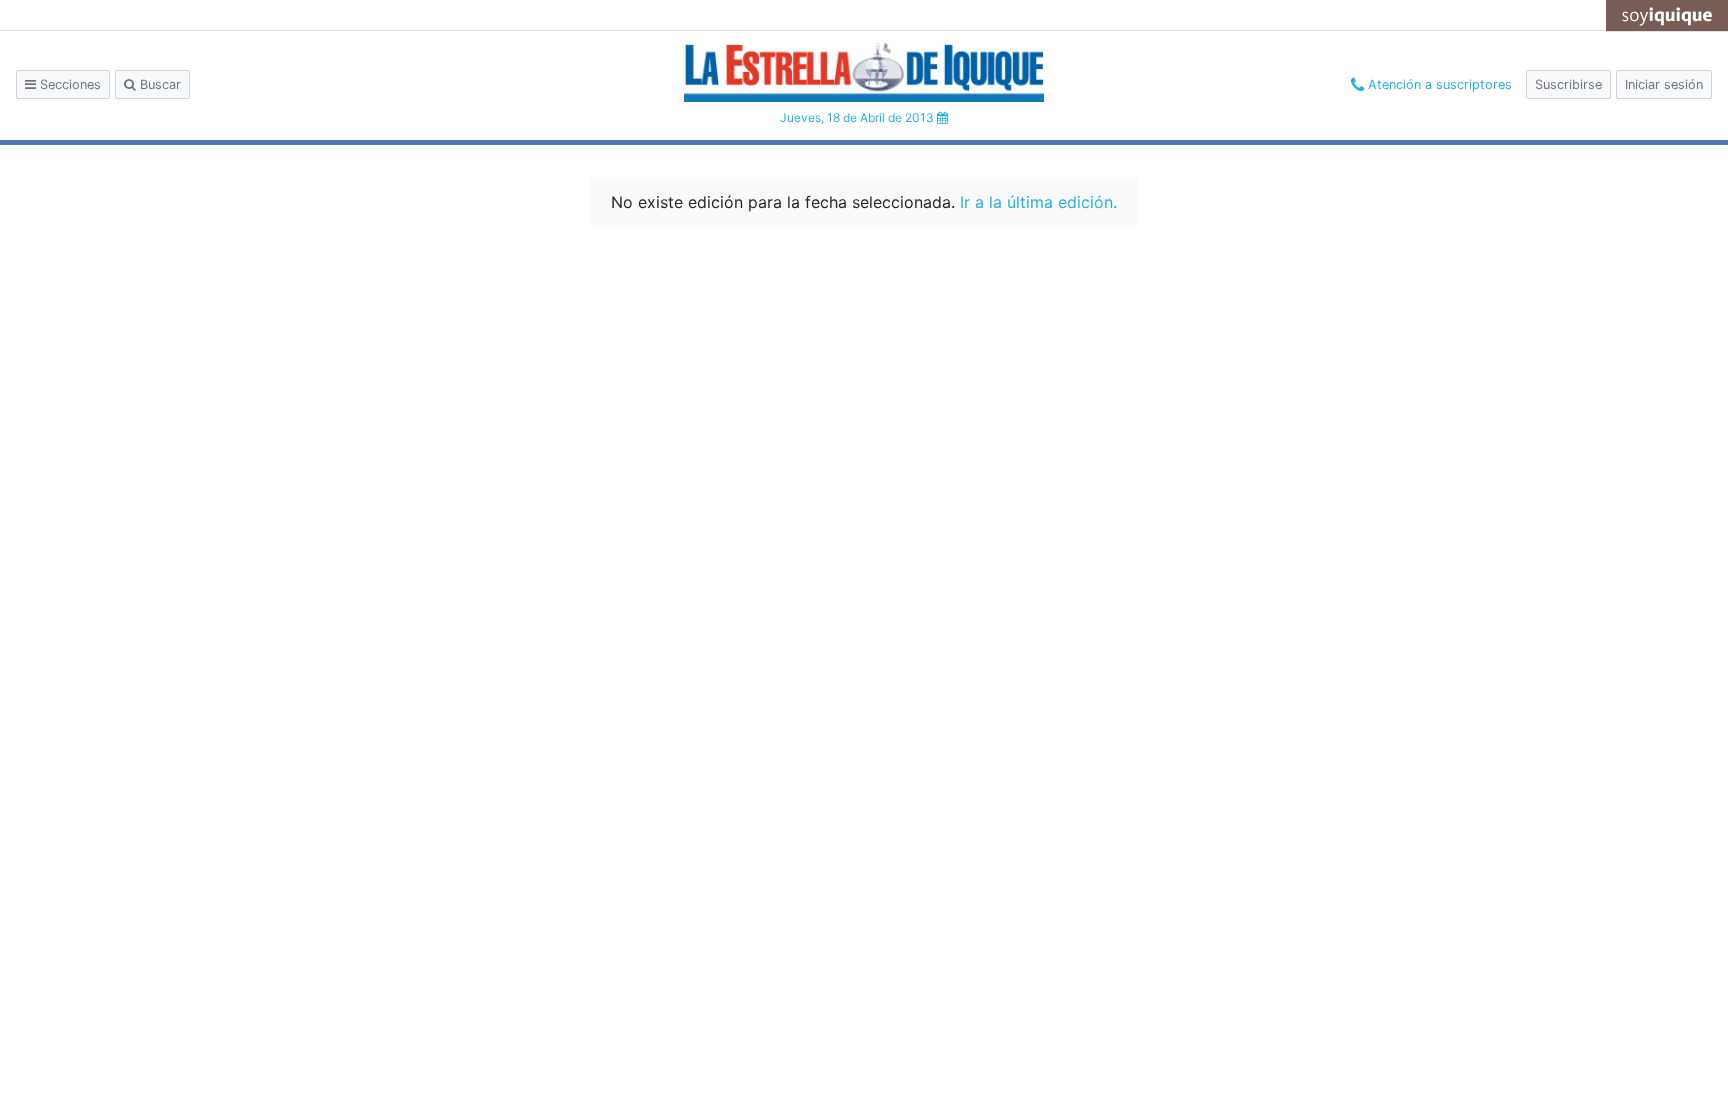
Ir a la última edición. (1038, 202)
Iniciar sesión (1664, 84)
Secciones (68, 84)
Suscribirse (1568, 84)
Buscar (158, 84)
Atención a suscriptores (1438, 84)
